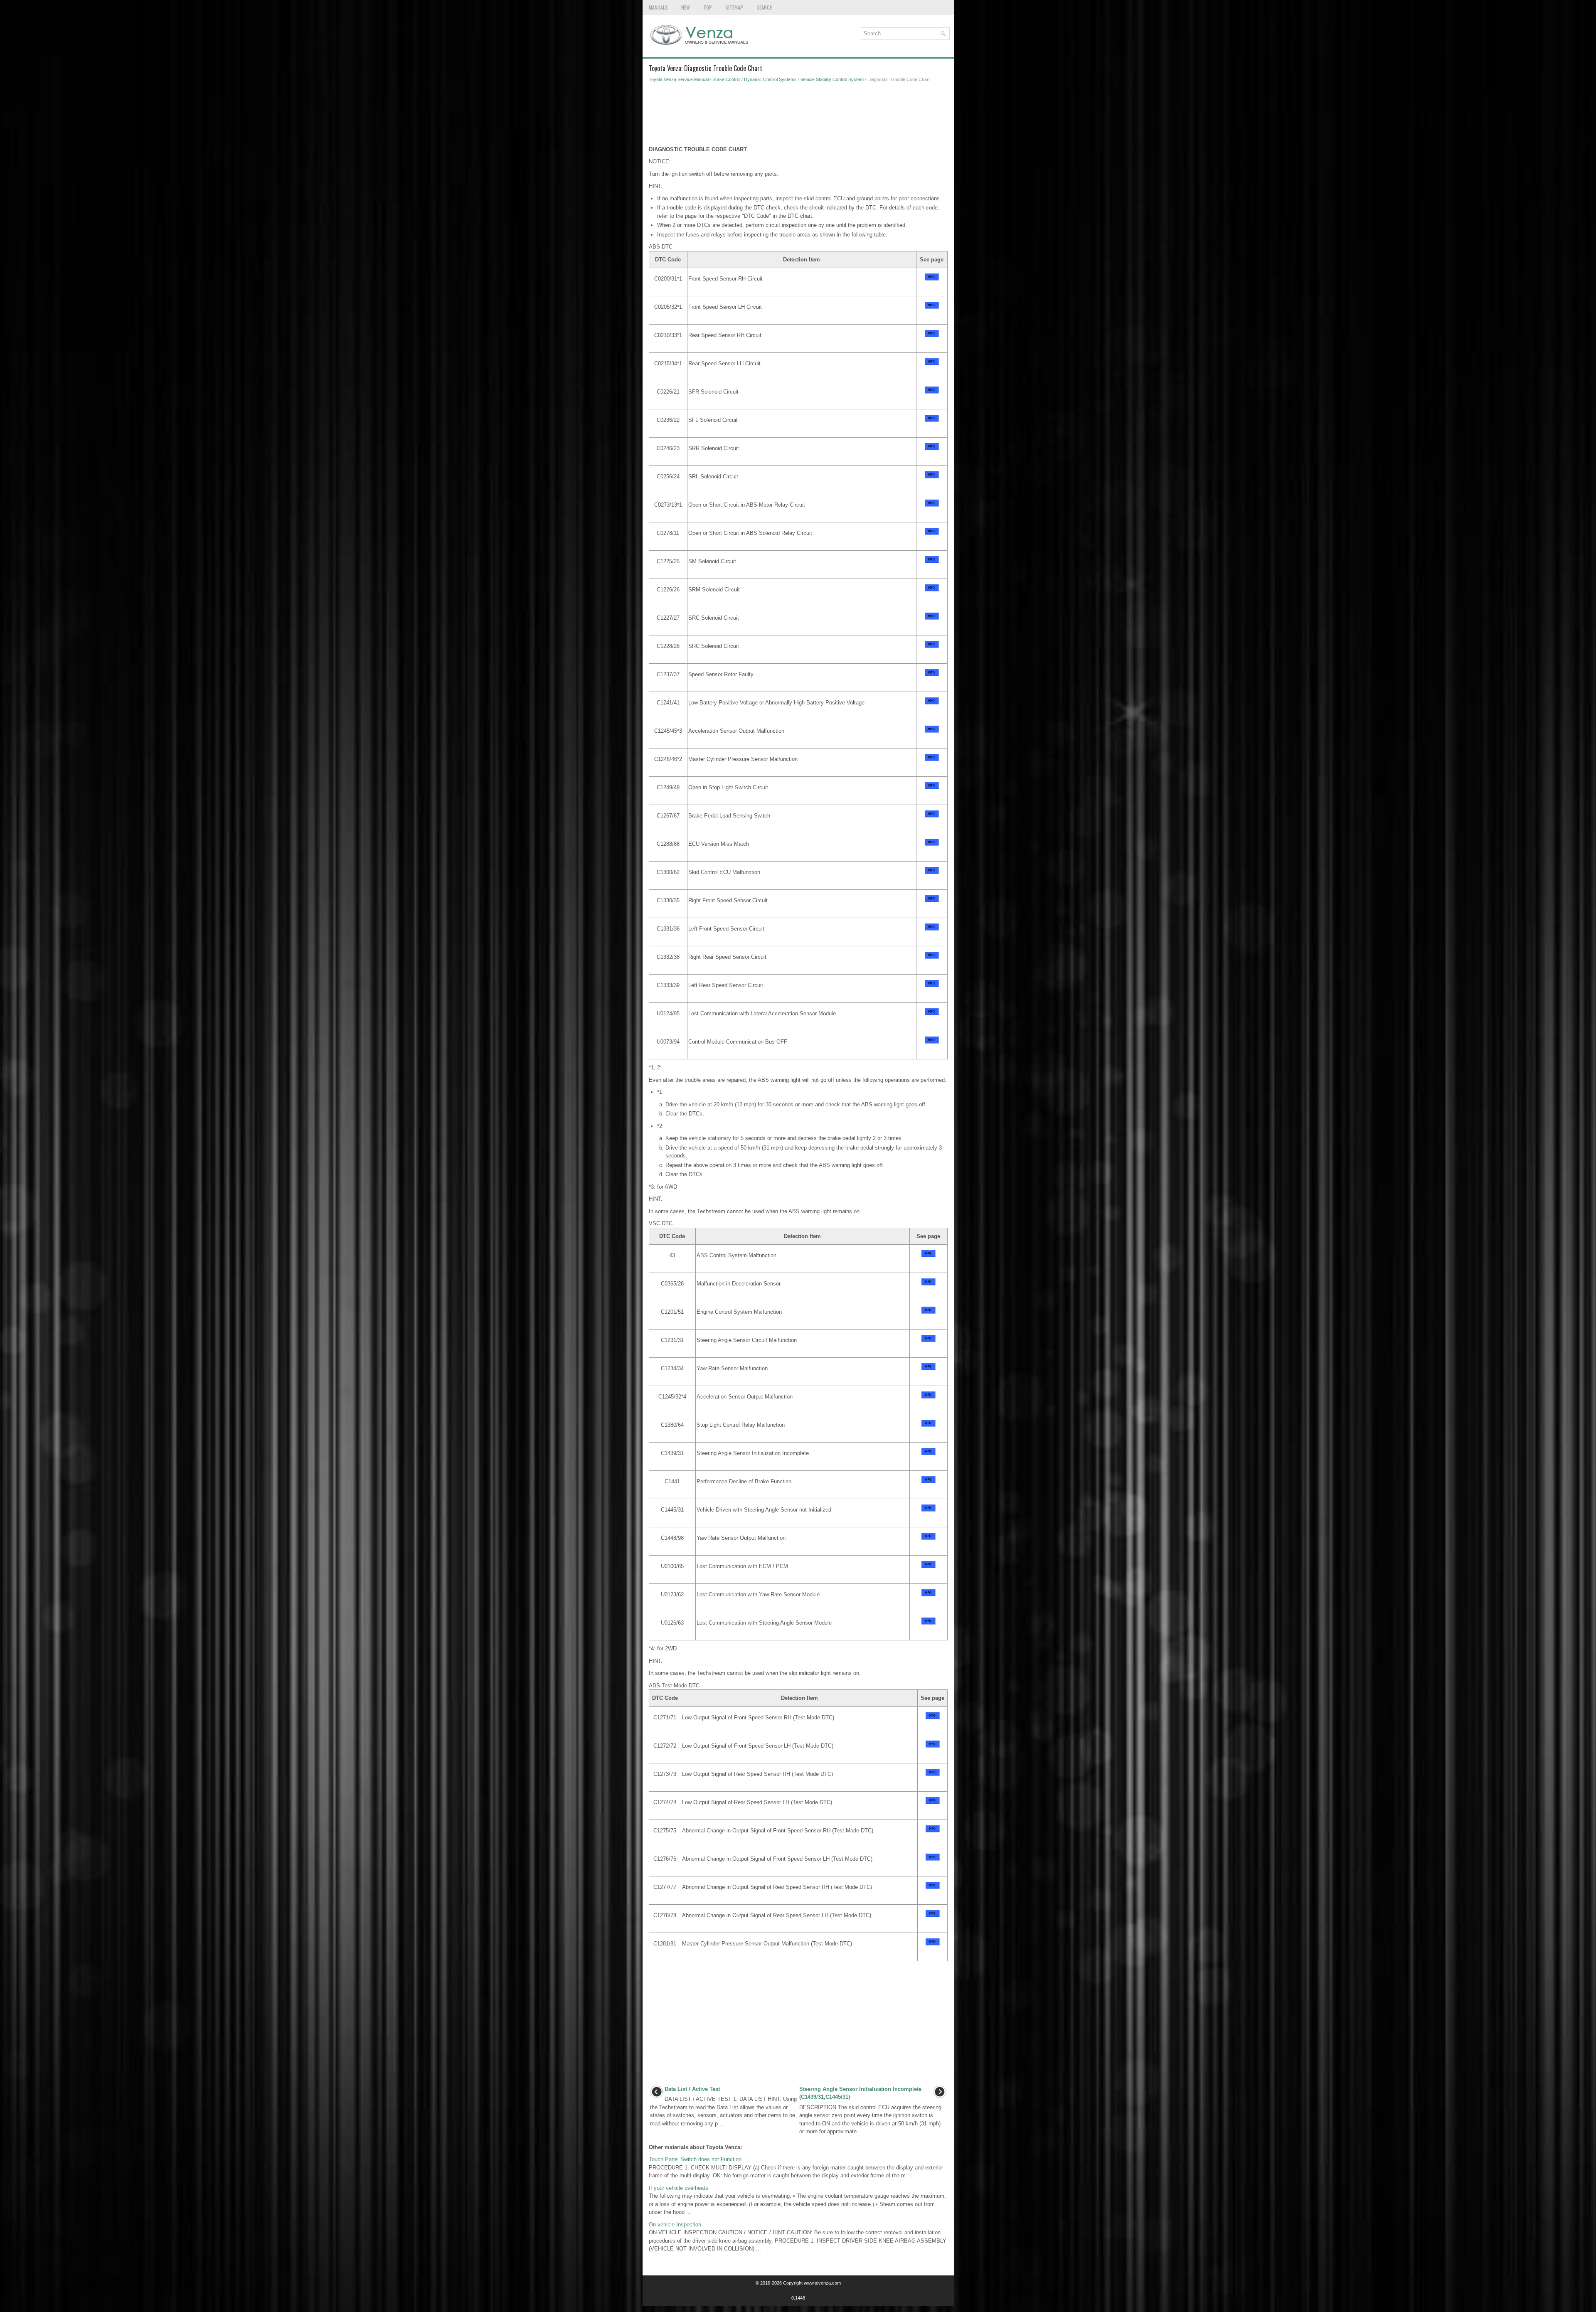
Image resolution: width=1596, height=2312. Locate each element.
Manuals (658, 7)
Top (708, 7)
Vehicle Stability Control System (832, 79)
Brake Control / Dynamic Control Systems (755, 79)
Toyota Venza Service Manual (679, 79)
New (686, 7)
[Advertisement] (798, 116)
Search (765, 7)
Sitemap (734, 7)
